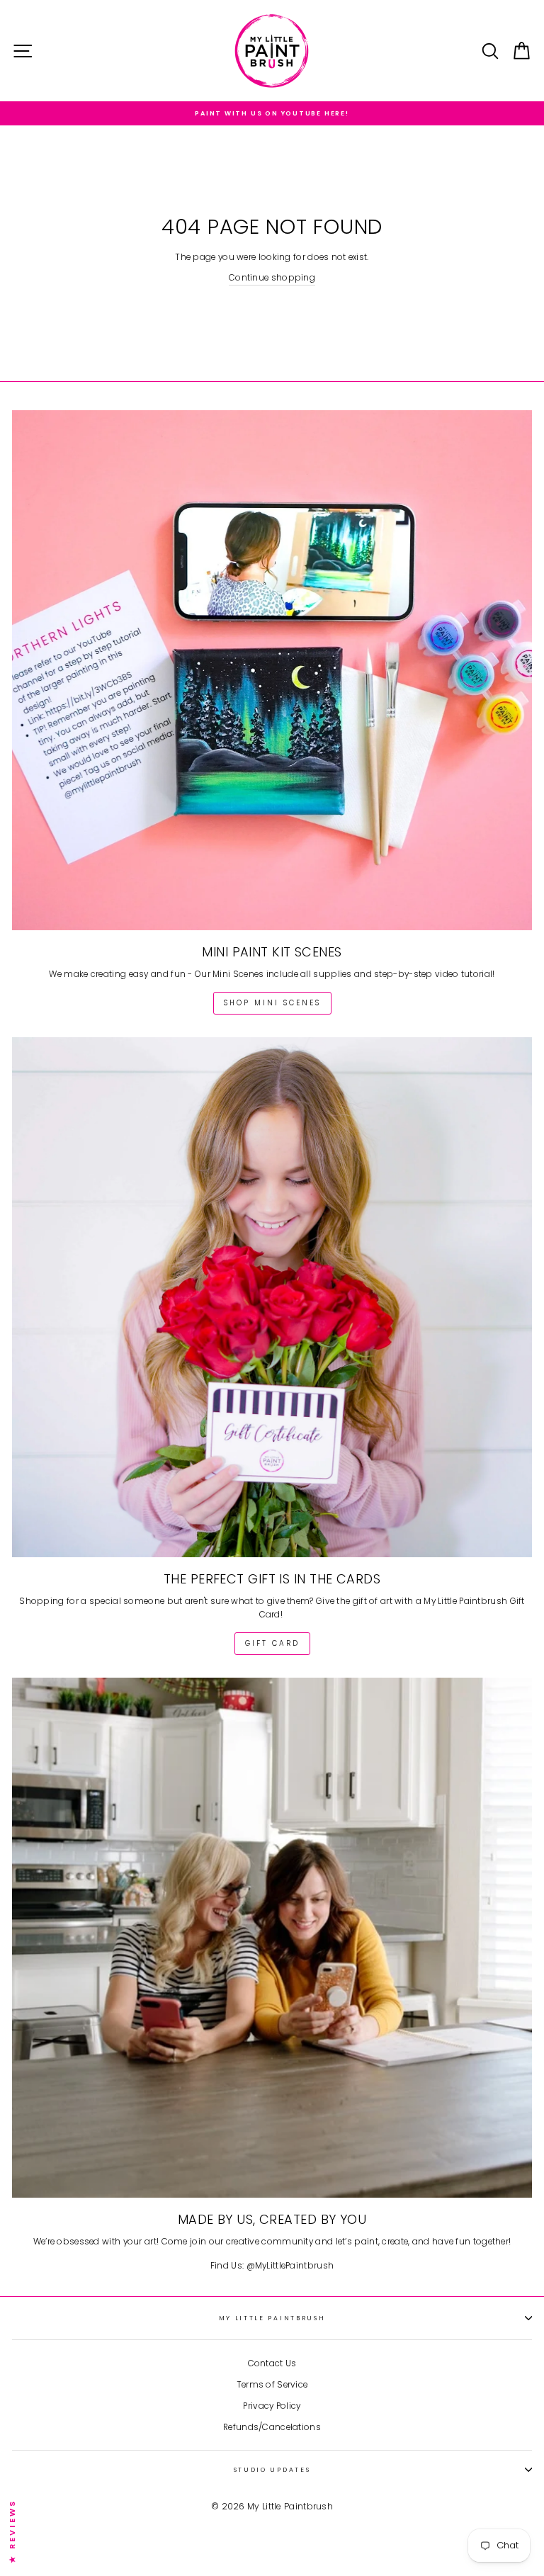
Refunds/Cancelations (272, 2427)
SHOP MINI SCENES (272, 1003)
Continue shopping (272, 278)
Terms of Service (272, 2385)
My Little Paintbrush (272, 2318)
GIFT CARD (272, 1643)
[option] (272, 113)
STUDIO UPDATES (272, 2470)
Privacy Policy (272, 2406)
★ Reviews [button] (12, 2531)
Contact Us (272, 2363)
